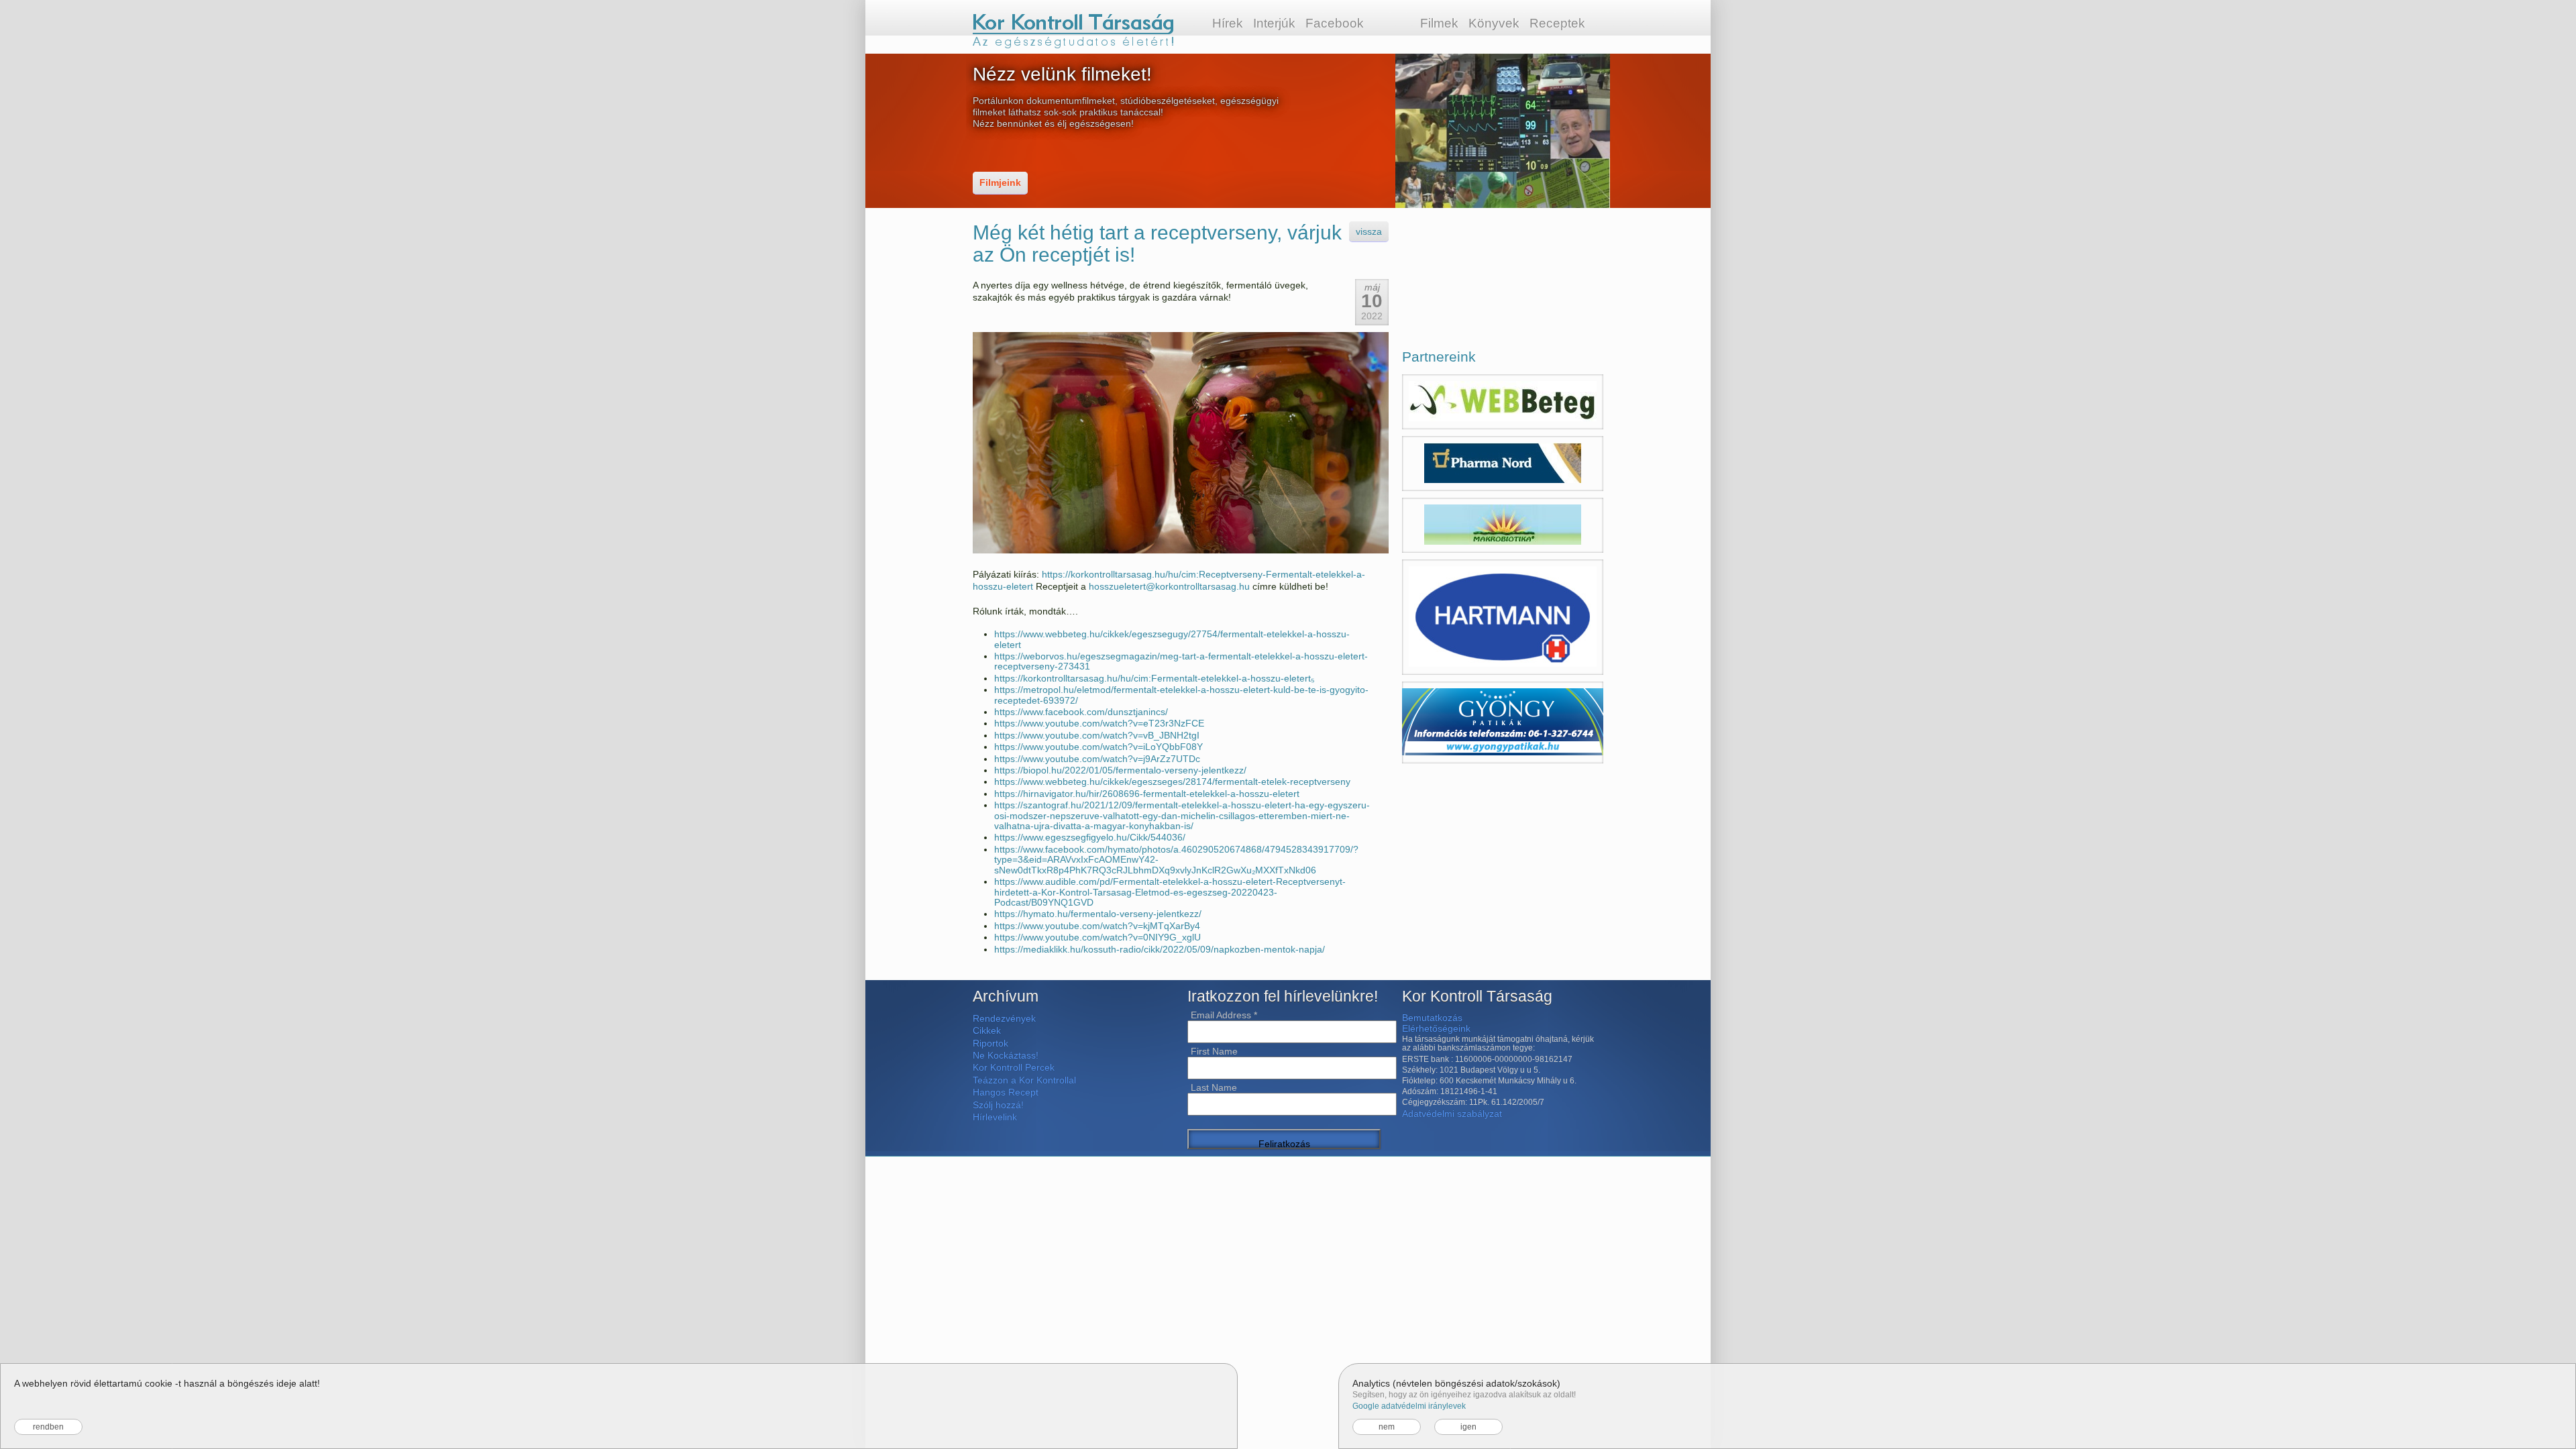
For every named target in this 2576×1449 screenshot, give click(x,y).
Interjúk (1274, 23)
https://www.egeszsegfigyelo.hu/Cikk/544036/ (1090, 837)
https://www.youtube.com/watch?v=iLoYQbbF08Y (1098, 747)
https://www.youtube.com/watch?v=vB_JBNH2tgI (1097, 735)
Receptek (1557, 23)
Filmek (1439, 23)
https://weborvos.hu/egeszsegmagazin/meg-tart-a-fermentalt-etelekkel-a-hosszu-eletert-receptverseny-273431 (1181, 661)
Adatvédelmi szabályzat (1452, 1114)
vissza (1369, 231)
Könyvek (1494, 23)
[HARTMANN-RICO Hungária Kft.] (1503, 617)
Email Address (1224, 1015)
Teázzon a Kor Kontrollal (1024, 1080)
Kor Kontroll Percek (1014, 1067)
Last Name (1214, 1087)
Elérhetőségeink (1436, 1028)
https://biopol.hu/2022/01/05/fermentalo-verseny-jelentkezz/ (1120, 770)
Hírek (1228, 23)
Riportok (990, 1043)
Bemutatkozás (1432, 1018)
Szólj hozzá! (998, 1105)
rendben (48, 1427)
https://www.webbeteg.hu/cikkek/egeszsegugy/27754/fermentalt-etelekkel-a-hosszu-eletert (1172, 639)
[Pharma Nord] (1503, 464)
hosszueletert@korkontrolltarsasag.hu (1169, 586)
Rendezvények (1004, 1018)
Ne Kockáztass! (1006, 1055)
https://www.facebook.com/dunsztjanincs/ (1081, 712)
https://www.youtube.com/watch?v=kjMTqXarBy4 (1097, 926)
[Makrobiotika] (1503, 525)
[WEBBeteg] (1503, 402)
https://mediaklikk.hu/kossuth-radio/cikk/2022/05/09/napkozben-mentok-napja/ (1160, 949)
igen (1468, 1427)
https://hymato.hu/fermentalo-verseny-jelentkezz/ (1098, 914)
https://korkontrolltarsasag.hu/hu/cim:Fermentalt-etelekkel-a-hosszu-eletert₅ (1155, 678)
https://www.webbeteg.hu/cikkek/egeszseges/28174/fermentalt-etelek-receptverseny (1172, 782)
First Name (1214, 1051)
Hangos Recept (1006, 1092)
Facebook (1335, 23)
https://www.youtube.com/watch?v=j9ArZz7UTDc (1097, 759)
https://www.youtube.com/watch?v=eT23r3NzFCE (1099, 723)
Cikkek (987, 1030)
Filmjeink (1000, 182)
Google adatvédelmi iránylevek (1409, 1406)
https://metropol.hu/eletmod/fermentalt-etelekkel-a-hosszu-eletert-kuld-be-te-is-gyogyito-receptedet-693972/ (1181, 695)
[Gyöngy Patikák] (1503, 722)
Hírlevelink (995, 1117)
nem (1387, 1427)
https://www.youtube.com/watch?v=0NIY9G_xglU (1097, 937)
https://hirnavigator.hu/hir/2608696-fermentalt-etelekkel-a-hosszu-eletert (1147, 794)
